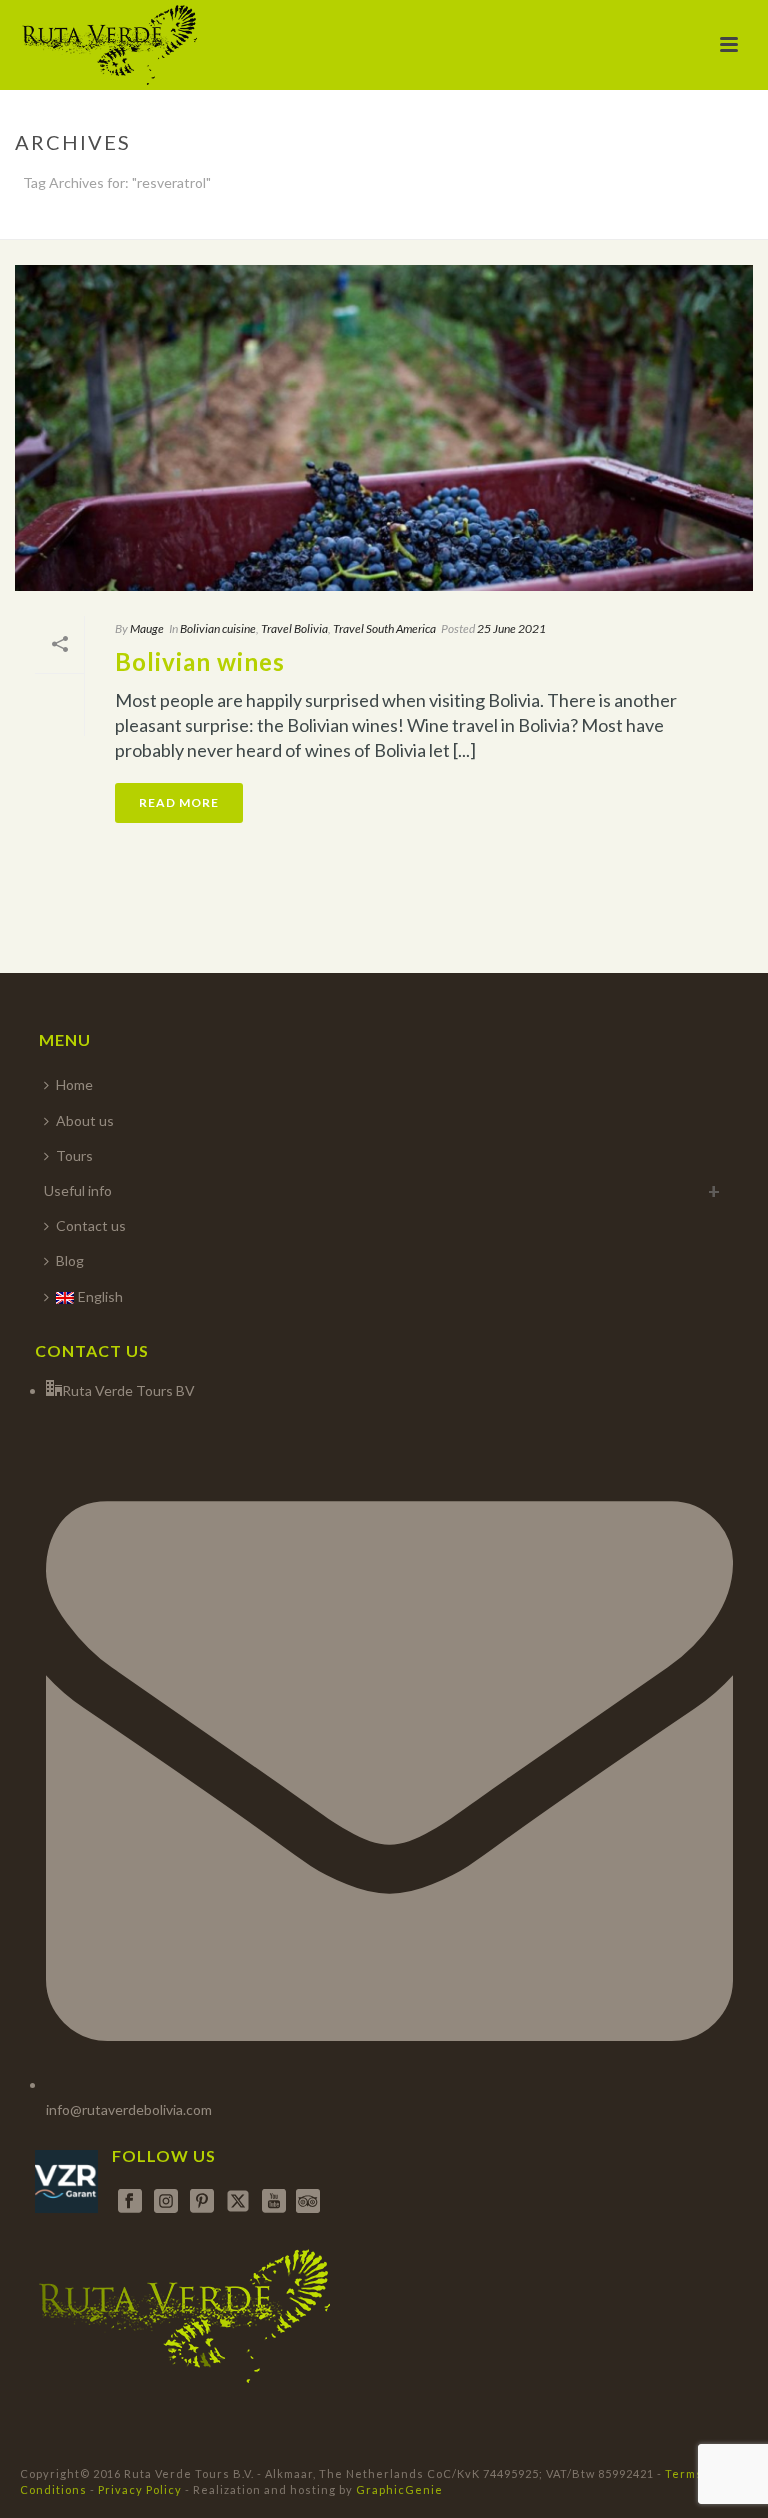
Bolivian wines (200, 661)
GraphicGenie (399, 2489)
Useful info (78, 1190)
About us (85, 1120)
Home (74, 1084)
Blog (70, 1260)
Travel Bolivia (294, 628)
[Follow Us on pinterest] (202, 2202)
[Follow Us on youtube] (274, 2202)
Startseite (602, 220)
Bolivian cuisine (218, 628)
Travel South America (384, 628)
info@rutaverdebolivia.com (129, 2109)
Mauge (147, 628)
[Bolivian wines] (384, 428)
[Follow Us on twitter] (238, 2202)
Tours (74, 1155)
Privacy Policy (140, 2489)
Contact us (91, 1225)
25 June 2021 (511, 628)
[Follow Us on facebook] (130, 2202)
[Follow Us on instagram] (166, 2202)
